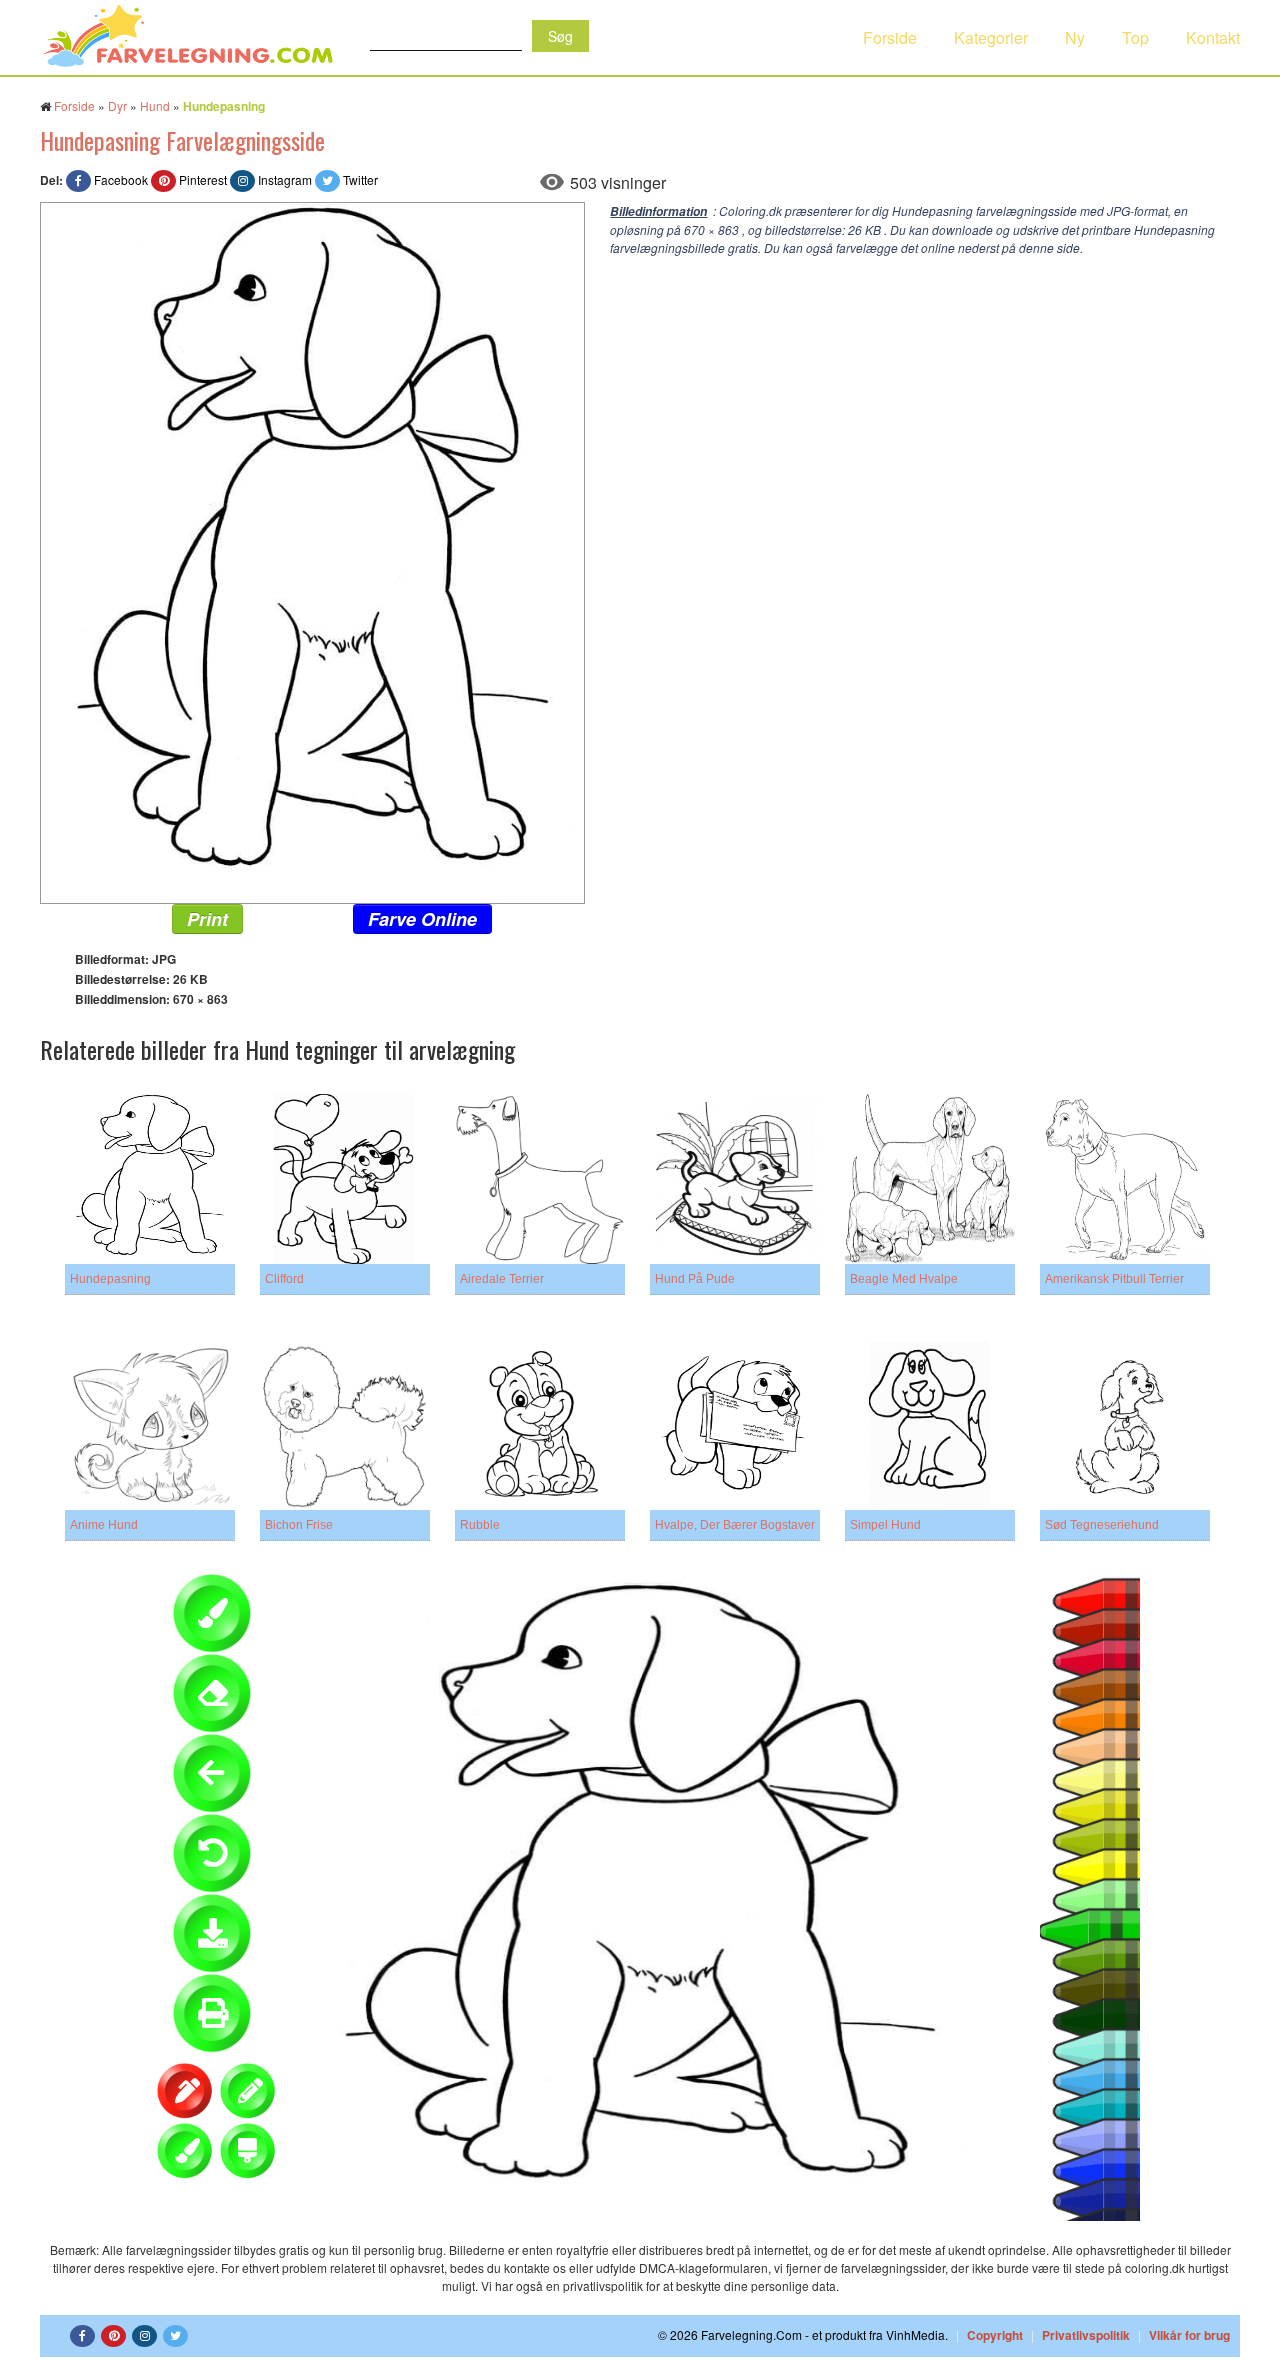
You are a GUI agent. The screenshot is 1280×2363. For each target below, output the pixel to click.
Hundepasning (110, 1279)
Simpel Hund (885, 1525)
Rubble (480, 1525)
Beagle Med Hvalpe (904, 1279)
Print (207, 919)
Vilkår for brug (1189, 2335)
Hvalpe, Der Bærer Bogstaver (735, 1525)
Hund (155, 105)
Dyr (117, 105)
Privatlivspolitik (1086, 2335)
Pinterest (203, 179)
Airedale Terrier (502, 1279)
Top (1135, 37)
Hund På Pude (695, 1279)
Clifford (284, 1279)
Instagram (285, 179)
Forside (890, 37)
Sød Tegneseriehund (1102, 1525)
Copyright (995, 2335)
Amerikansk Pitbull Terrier (1114, 1279)
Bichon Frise (299, 1525)
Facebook (121, 179)
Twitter (360, 179)
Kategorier (991, 37)
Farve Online (422, 919)
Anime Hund (104, 1525)
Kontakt (1213, 37)
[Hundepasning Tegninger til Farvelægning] (312, 550)
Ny (1075, 37)
